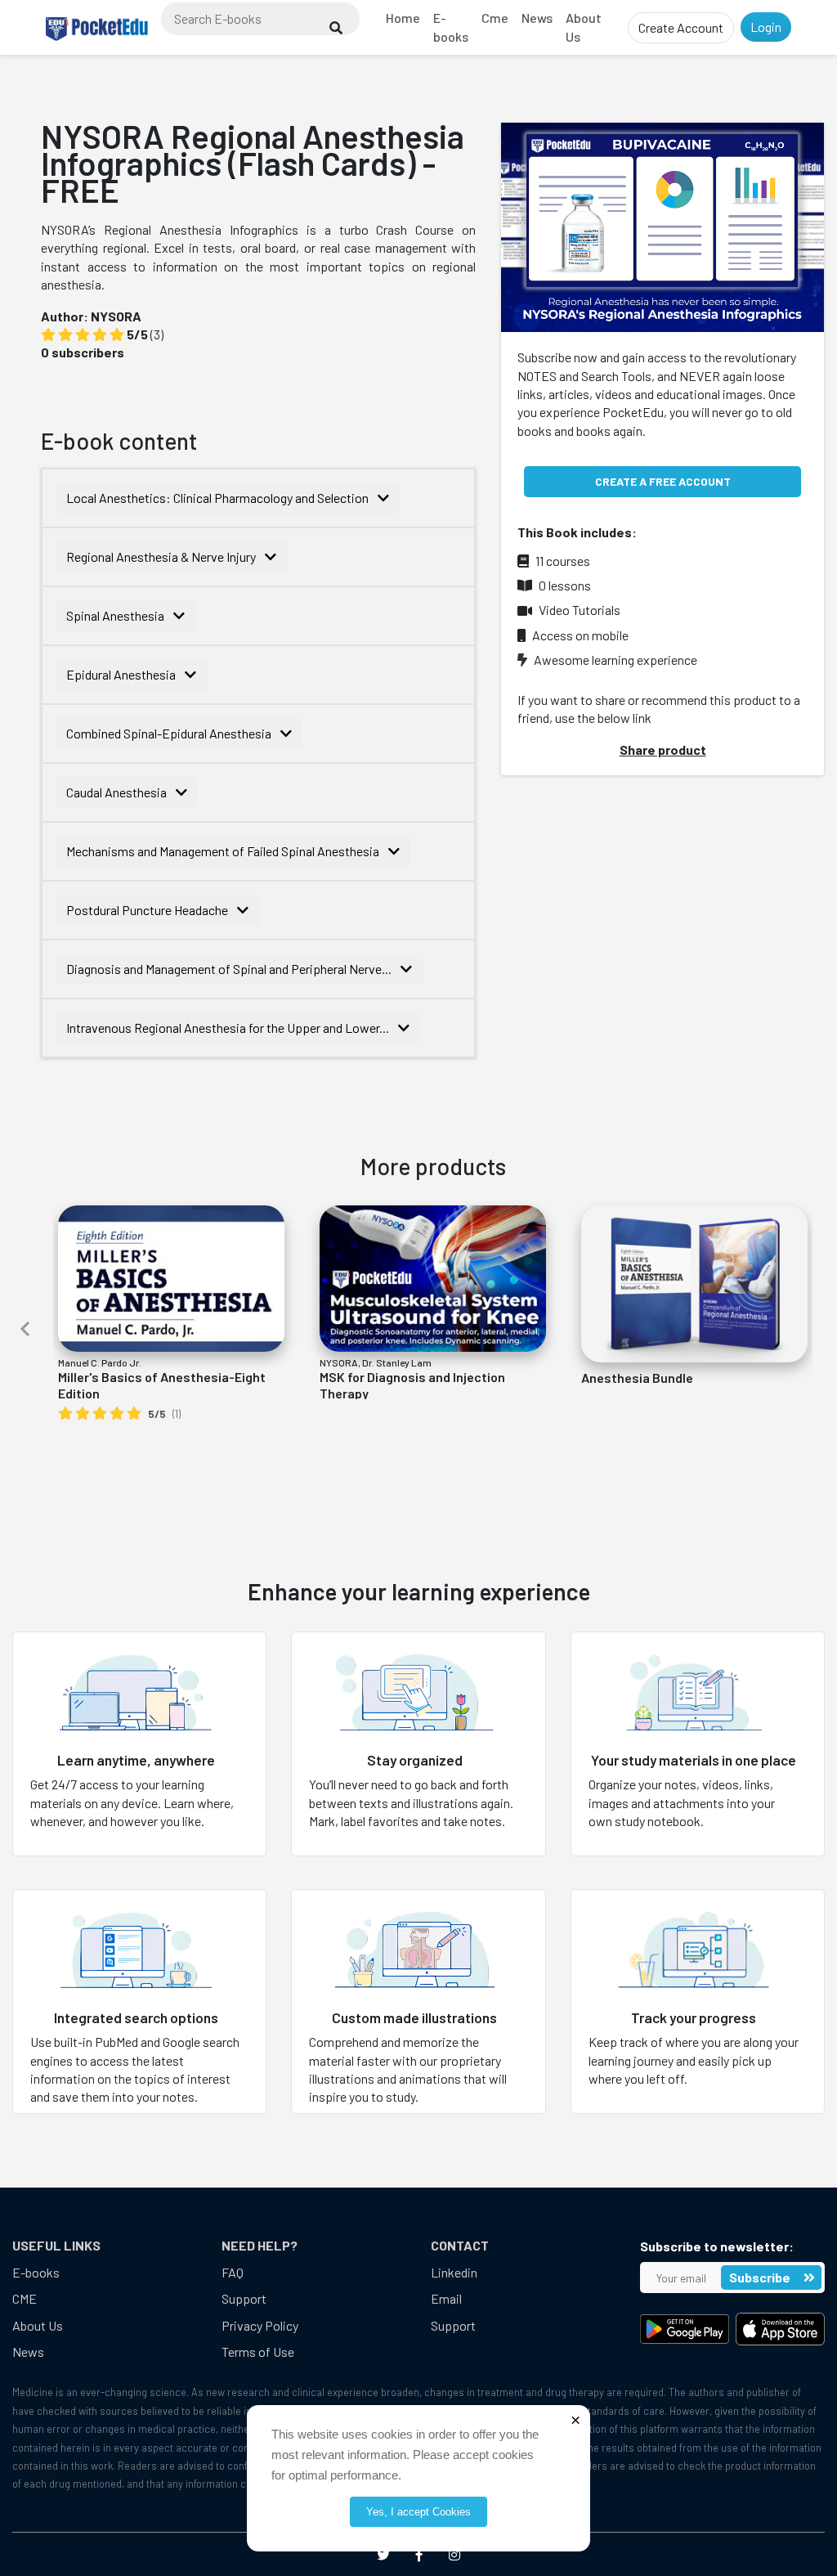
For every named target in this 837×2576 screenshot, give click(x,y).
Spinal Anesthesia (116, 615)
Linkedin (454, 2272)
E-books (451, 27)
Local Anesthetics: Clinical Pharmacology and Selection (219, 498)
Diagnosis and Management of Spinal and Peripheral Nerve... (230, 969)
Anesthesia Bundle (637, 1378)
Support (244, 2298)
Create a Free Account (663, 481)
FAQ (233, 2272)
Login (766, 27)
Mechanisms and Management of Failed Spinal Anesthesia (224, 851)
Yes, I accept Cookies (418, 2512)
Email (446, 2298)
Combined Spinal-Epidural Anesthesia (170, 733)
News (537, 18)
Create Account (681, 27)
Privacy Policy (260, 2325)
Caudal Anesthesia (118, 792)
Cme (495, 18)
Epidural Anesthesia (122, 674)
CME (25, 2298)
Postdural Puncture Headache (148, 910)
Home (403, 18)
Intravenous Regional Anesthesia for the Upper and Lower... (229, 1028)
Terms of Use (258, 2352)
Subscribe (761, 2277)
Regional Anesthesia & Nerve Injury (162, 556)
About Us (584, 27)
